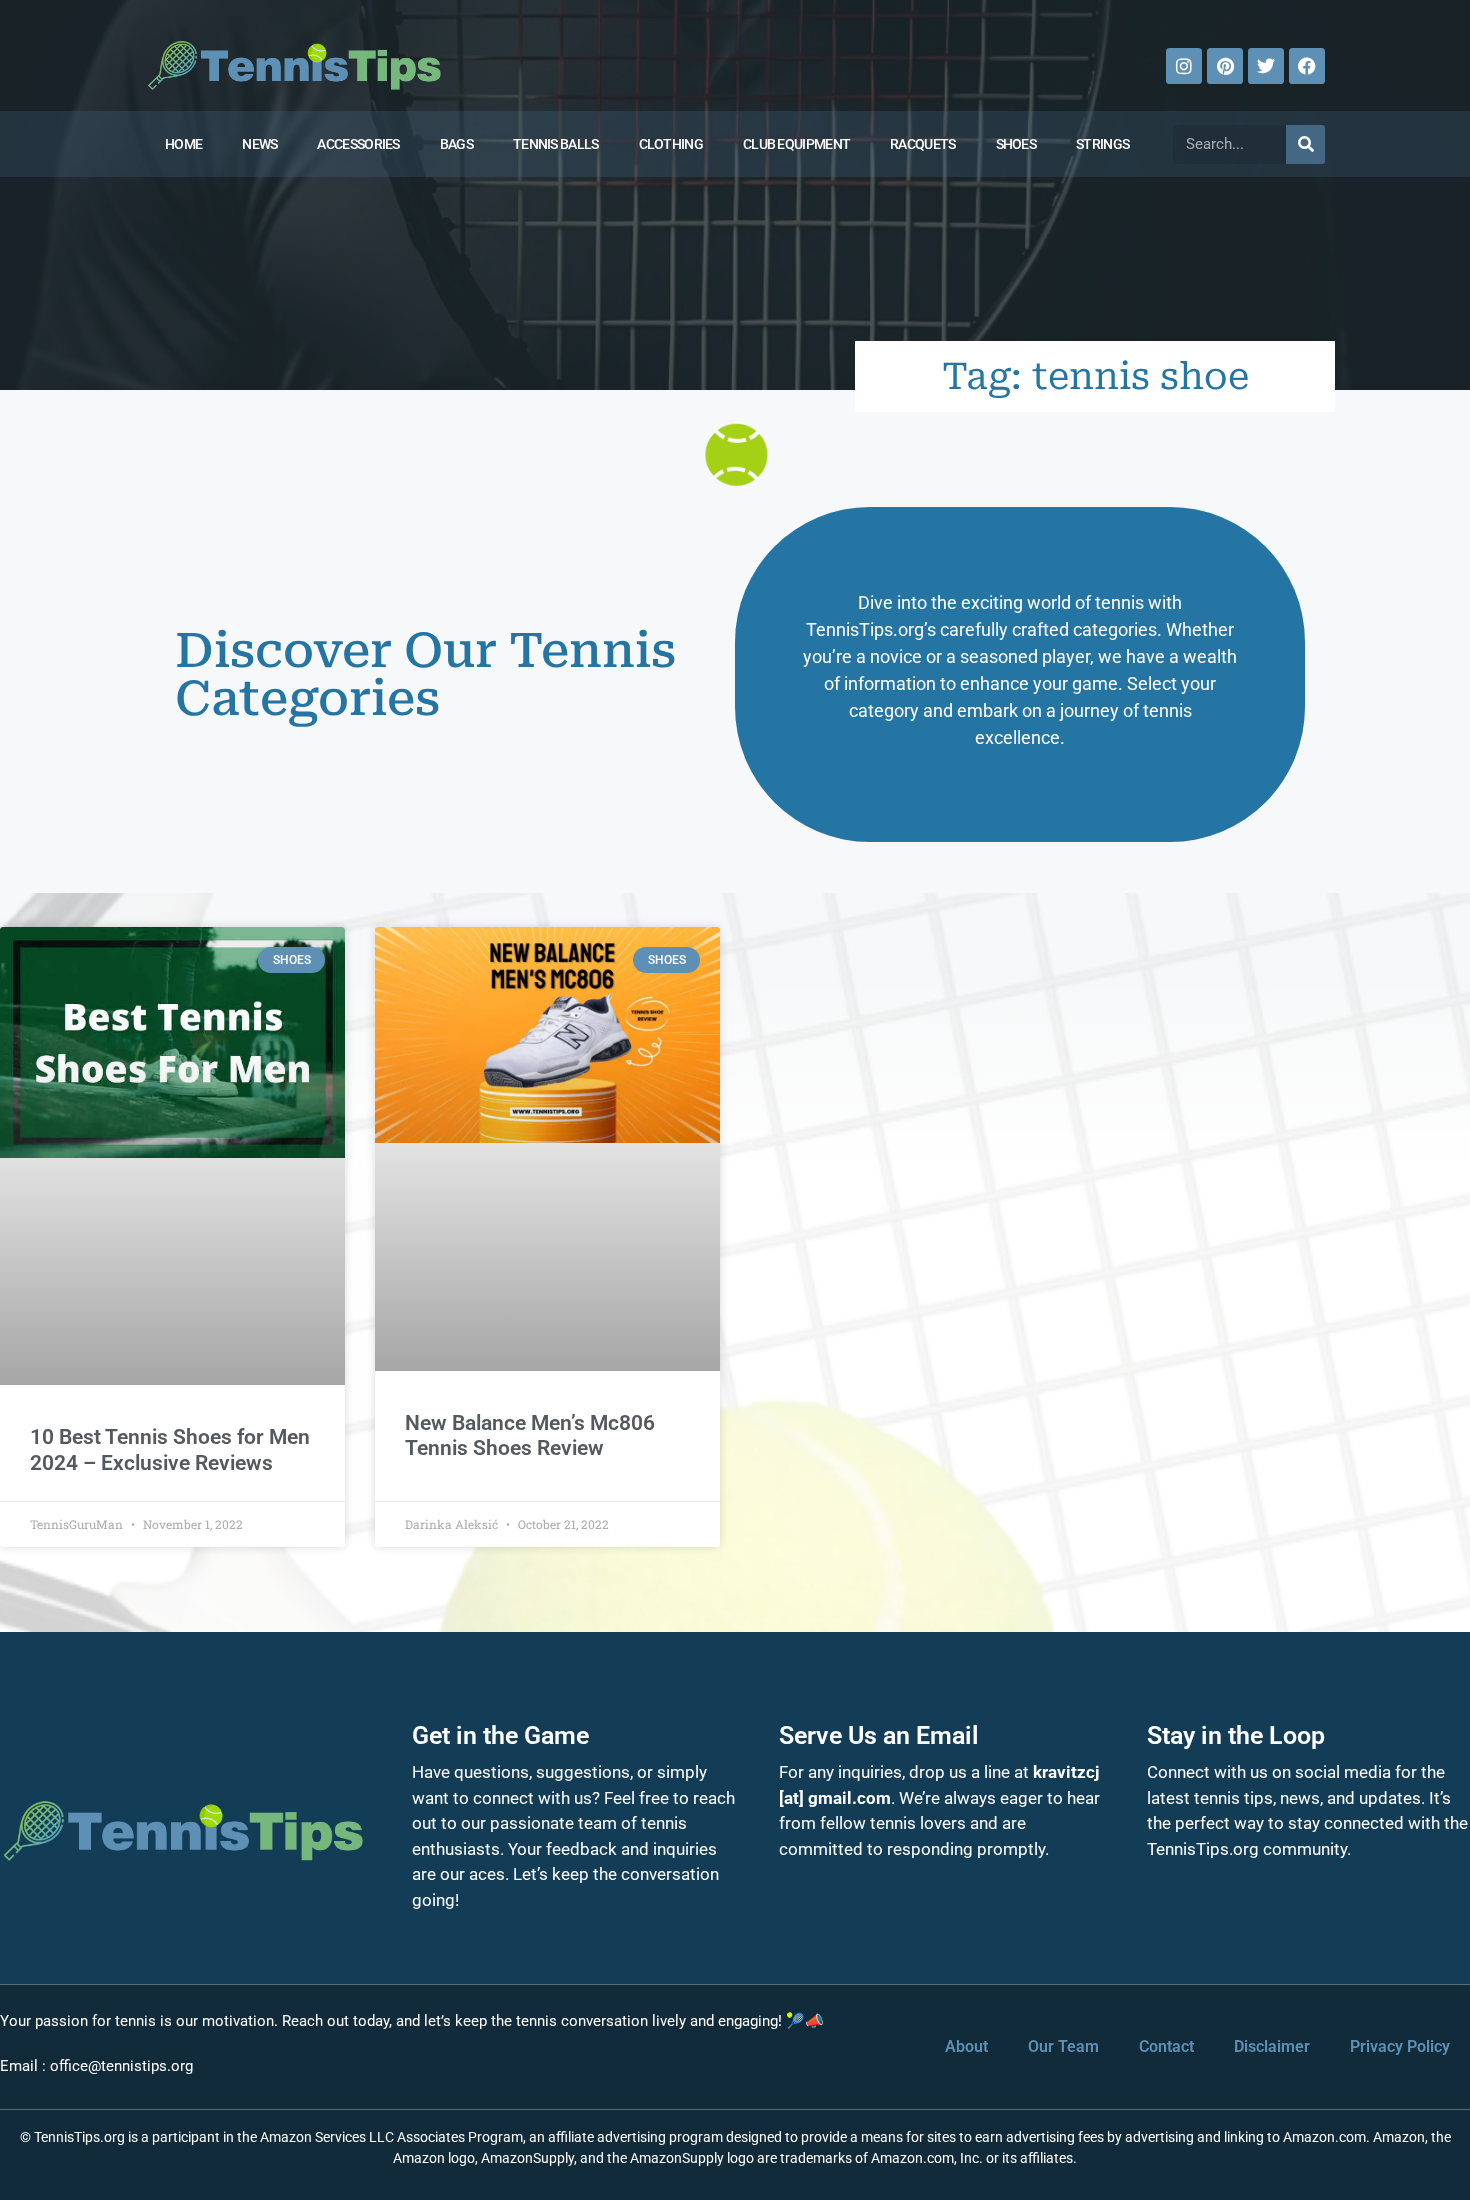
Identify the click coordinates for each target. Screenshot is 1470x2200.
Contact (1166, 2046)
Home (183, 144)
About (966, 2046)
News (259, 144)
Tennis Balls (556, 144)
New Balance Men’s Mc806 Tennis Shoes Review (530, 1435)
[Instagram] (1184, 66)
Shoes (1016, 144)
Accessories (358, 144)
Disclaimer (1272, 2046)
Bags (456, 144)
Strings (1102, 144)
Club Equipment (796, 144)
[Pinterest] (1225, 66)
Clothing (671, 144)
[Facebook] (1307, 66)
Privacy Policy (1400, 2046)
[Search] (1305, 144)
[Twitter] (1266, 66)
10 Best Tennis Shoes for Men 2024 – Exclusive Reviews (170, 1449)
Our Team (1063, 2046)
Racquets (922, 144)
